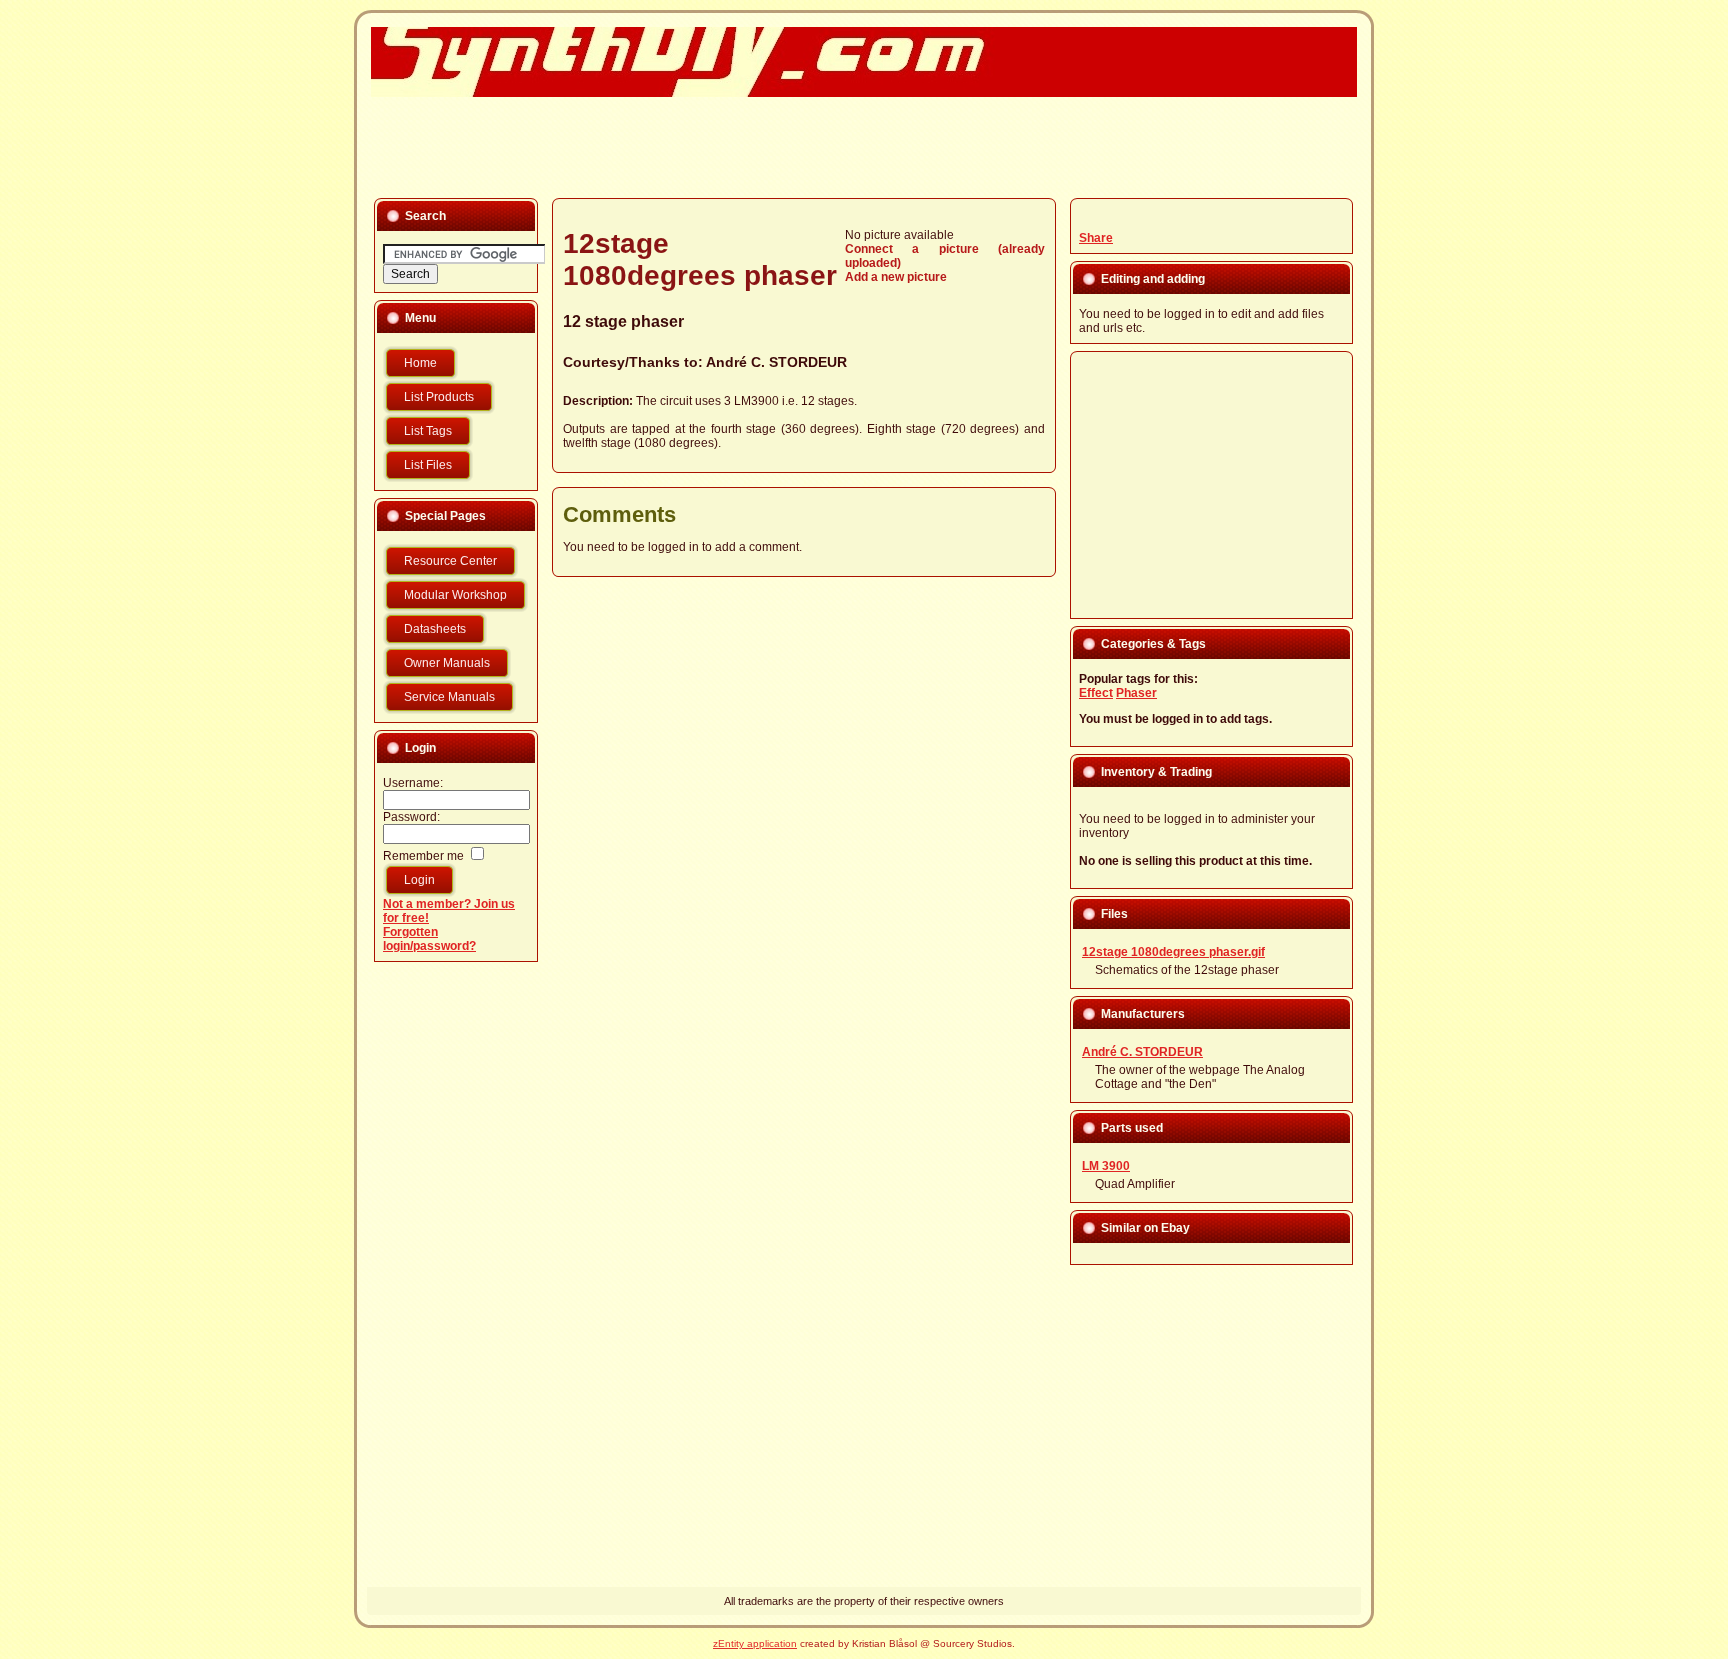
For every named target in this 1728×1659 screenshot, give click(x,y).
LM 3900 (1106, 1166)
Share (1096, 238)
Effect (1096, 693)
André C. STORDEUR (776, 362)
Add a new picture (896, 277)
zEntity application (755, 1643)
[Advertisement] (852, 146)
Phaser (1136, 693)
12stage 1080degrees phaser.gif (1173, 952)
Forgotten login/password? (429, 939)
